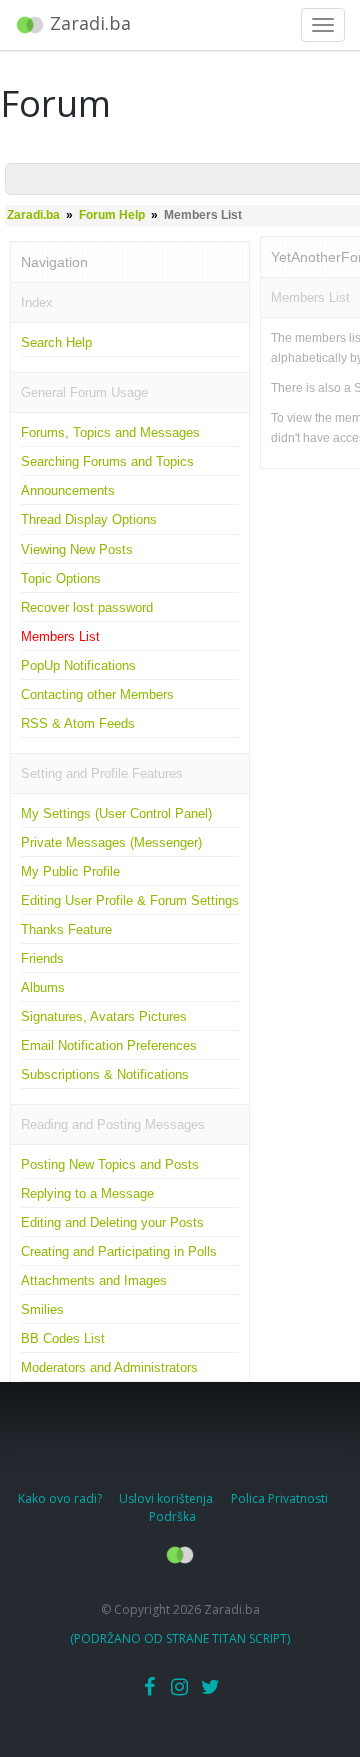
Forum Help (112, 215)
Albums (43, 987)
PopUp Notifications (78, 665)
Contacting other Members (97, 694)
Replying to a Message (87, 1193)
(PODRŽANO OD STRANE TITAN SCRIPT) (180, 1638)
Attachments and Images (94, 1280)
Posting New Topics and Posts (110, 1164)
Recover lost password (87, 607)
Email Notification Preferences (109, 1045)
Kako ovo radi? (61, 1498)
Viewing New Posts (77, 549)
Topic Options (61, 578)
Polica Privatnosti (279, 1498)
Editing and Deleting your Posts (112, 1222)
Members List (60, 636)
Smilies (42, 1309)
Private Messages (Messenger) (111, 842)
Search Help (56, 342)
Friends (42, 958)
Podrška (172, 1516)
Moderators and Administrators (109, 1367)
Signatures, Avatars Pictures (104, 1016)
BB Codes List (63, 1338)
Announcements (68, 490)
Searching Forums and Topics (107, 461)
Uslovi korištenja (167, 1498)
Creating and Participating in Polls (119, 1251)
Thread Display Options (89, 519)
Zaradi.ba (33, 215)
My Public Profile (70, 871)
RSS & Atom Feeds (78, 723)
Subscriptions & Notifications (105, 1074)
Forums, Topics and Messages (110, 432)
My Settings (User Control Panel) (116, 813)
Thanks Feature (66, 929)
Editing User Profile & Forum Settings (130, 900)
